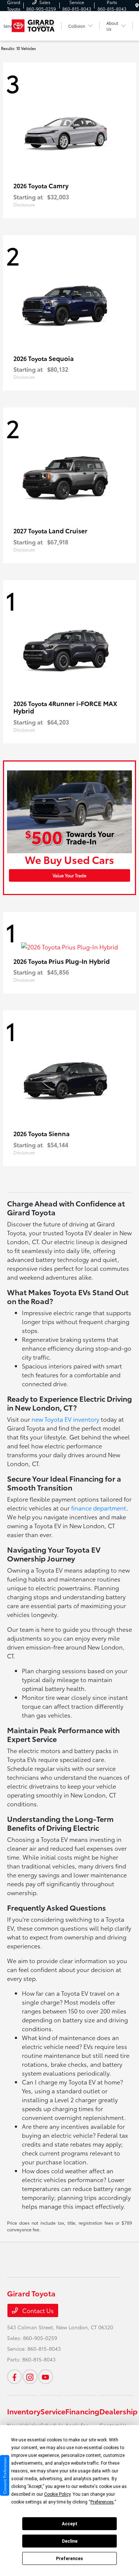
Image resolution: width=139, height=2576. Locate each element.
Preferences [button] (102, 2502)
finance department (99, 1508)
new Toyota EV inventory (65, 1419)
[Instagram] (30, 2377)
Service (53, 2411)
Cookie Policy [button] (57, 2494)
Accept (70, 2524)
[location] (137, 5)
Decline (70, 2541)
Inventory (24, 2411)
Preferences (69, 2559)
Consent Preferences (5, 2475)
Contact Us (37, 2310)
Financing (82, 2411)
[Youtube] (46, 2377)
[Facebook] (14, 2377)
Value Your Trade (69, 875)
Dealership (118, 2411)
